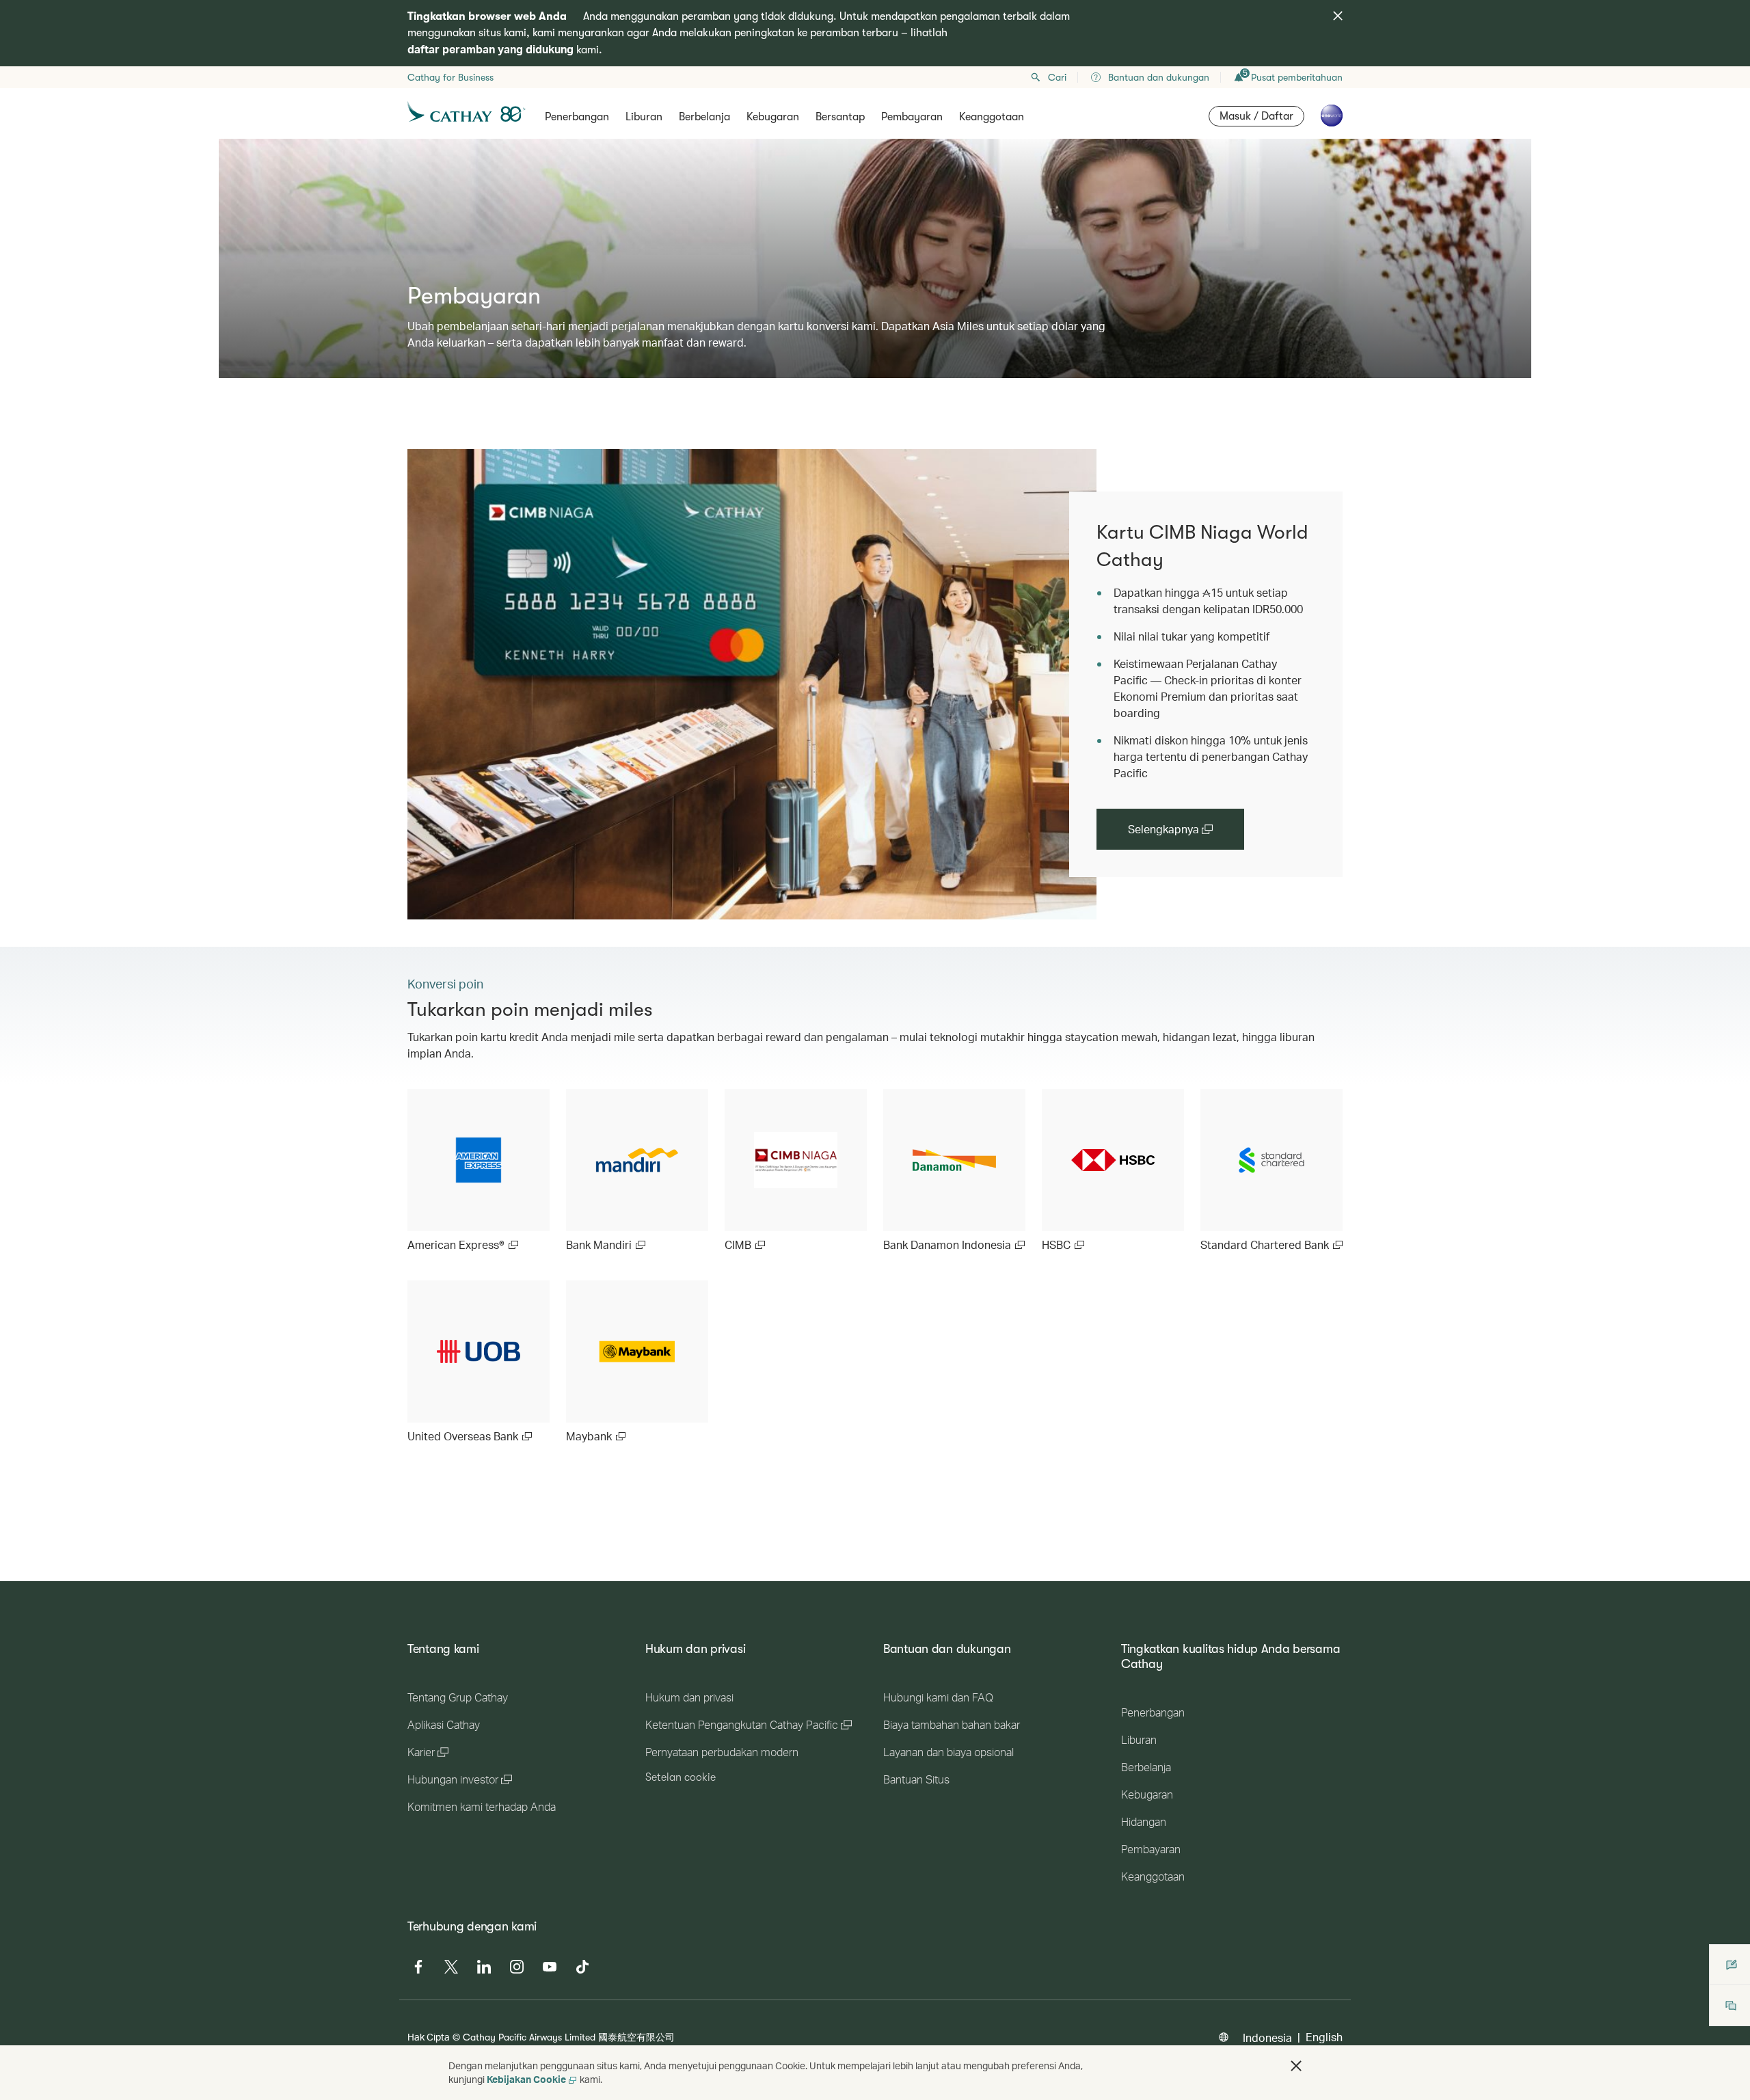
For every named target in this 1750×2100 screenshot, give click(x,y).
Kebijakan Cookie (526, 2079)
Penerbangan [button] (577, 117)
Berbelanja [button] (704, 117)
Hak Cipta (429, 2037)
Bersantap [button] (840, 117)
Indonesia (1267, 2037)
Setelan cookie (681, 1777)
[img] (1338, 16)
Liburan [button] (644, 117)
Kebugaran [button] (773, 117)
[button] (1296, 2066)
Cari (1057, 77)
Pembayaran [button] (912, 117)
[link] (752, 684)
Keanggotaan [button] (992, 117)
